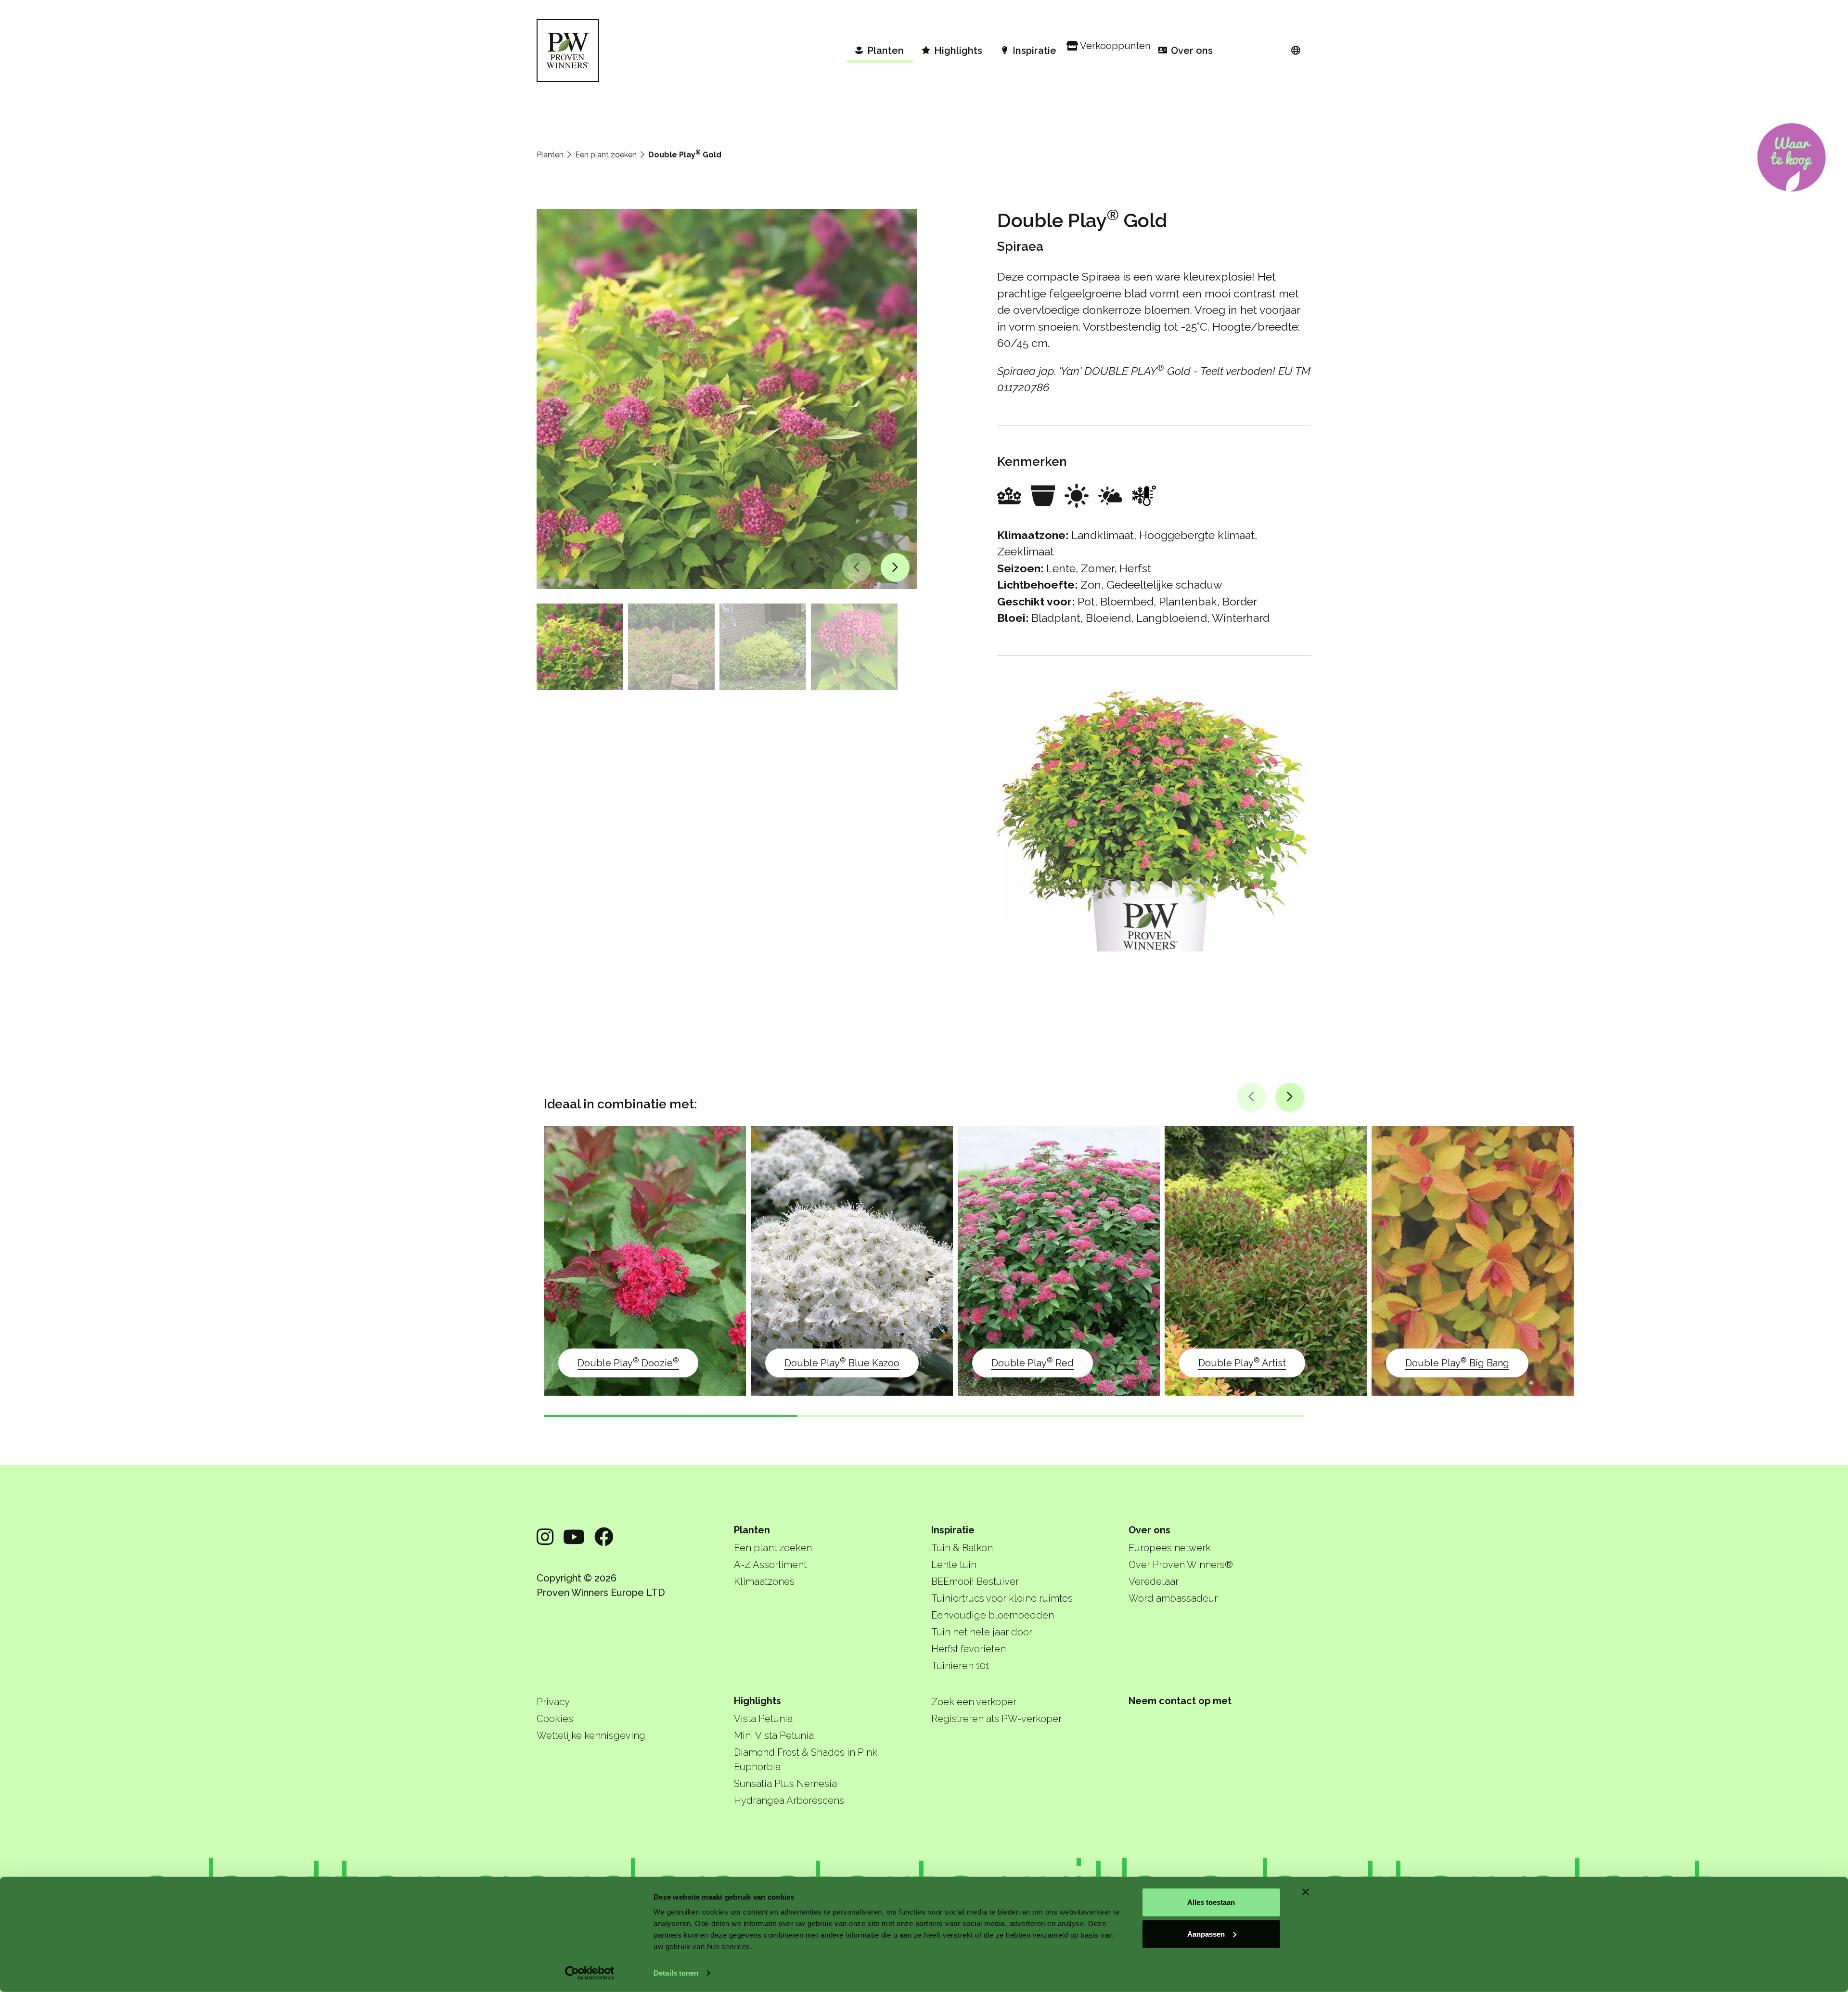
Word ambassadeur (1173, 1598)
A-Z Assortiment (770, 1565)
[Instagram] (545, 1537)
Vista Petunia (763, 1719)
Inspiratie (953, 1530)
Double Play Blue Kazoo (842, 1362)
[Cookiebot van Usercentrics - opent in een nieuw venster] (590, 1973)
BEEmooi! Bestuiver (975, 1581)
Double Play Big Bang (1457, 1362)
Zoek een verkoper (974, 1702)
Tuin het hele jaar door (982, 1632)
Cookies (555, 1719)
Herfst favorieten (969, 1649)
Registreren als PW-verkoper (996, 1719)
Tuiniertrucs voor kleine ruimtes (1002, 1598)
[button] (857, 567)
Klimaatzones (764, 1581)
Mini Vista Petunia (774, 1735)
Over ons (1149, 1530)
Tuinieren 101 (960, 1666)
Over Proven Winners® (1181, 1565)
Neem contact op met (1180, 1701)
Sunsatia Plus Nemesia (785, 1784)
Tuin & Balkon (962, 1548)
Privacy (553, 1702)
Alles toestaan (1211, 1902)
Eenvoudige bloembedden (993, 1615)
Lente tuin (954, 1565)
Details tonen (676, 1973)
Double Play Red (1033, 1362)
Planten (550, 155)
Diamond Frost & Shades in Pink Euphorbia (806, 1760)
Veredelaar (1154, 1581)
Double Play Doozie (628, 1362)
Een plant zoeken (606, 155)
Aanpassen (1206, 1934)
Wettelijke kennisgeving (591, 1735)
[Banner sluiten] (1306, 1892)
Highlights (757, 1701)
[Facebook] (604, 1537)
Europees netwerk (1170, 1548)
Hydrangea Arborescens (789, 1800)
